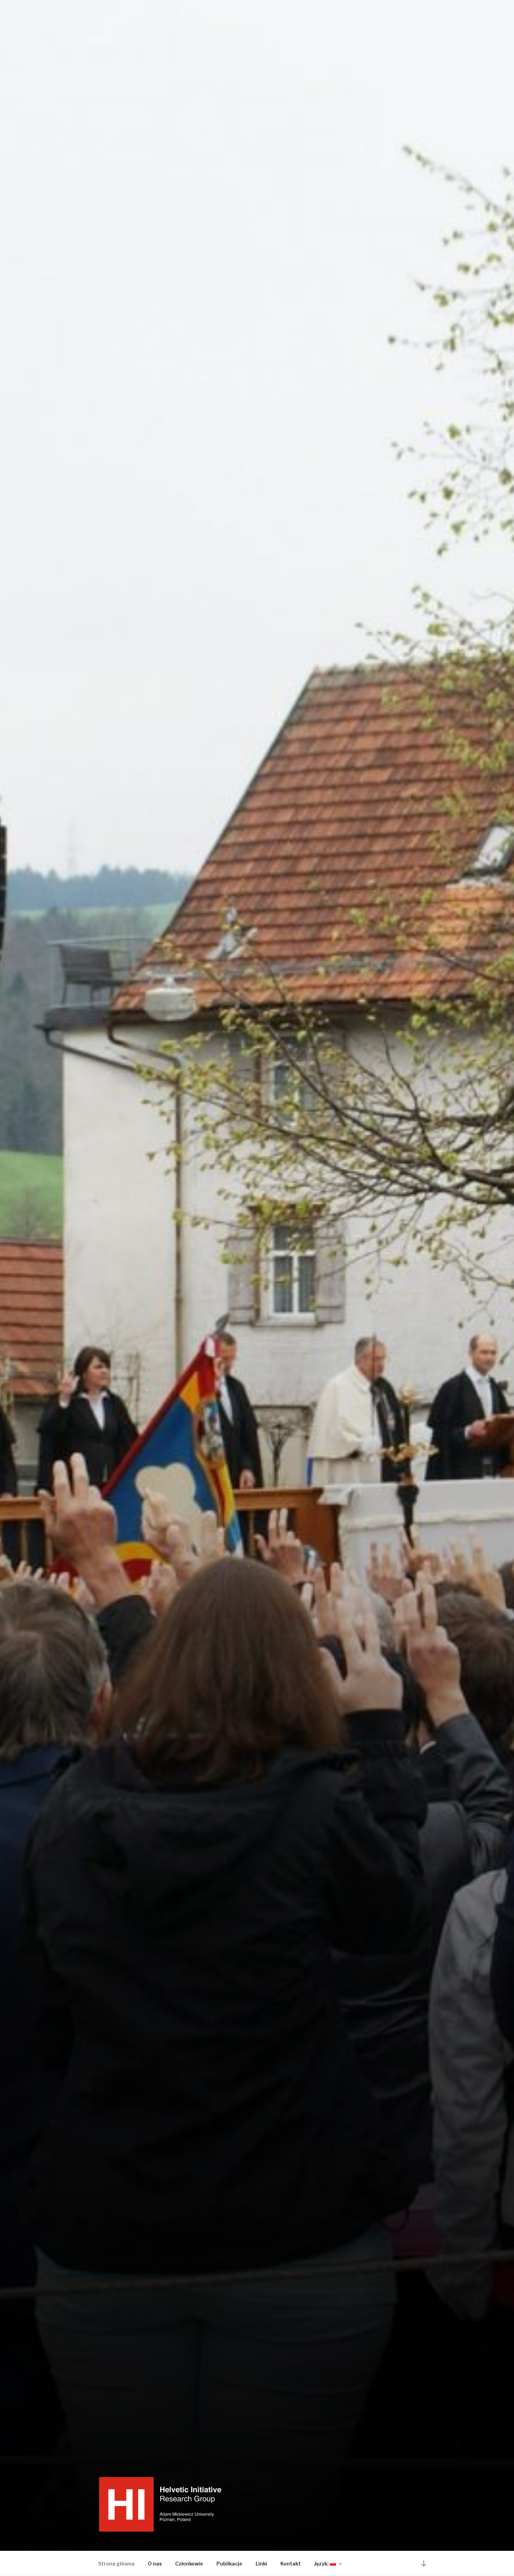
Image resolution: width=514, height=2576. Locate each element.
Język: (322, 2564)
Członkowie (189, 2564)
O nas (155, 2564)
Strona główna (116, 2564)
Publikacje (229, 2564)
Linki (261, 2564)
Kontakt (291, 2564)
